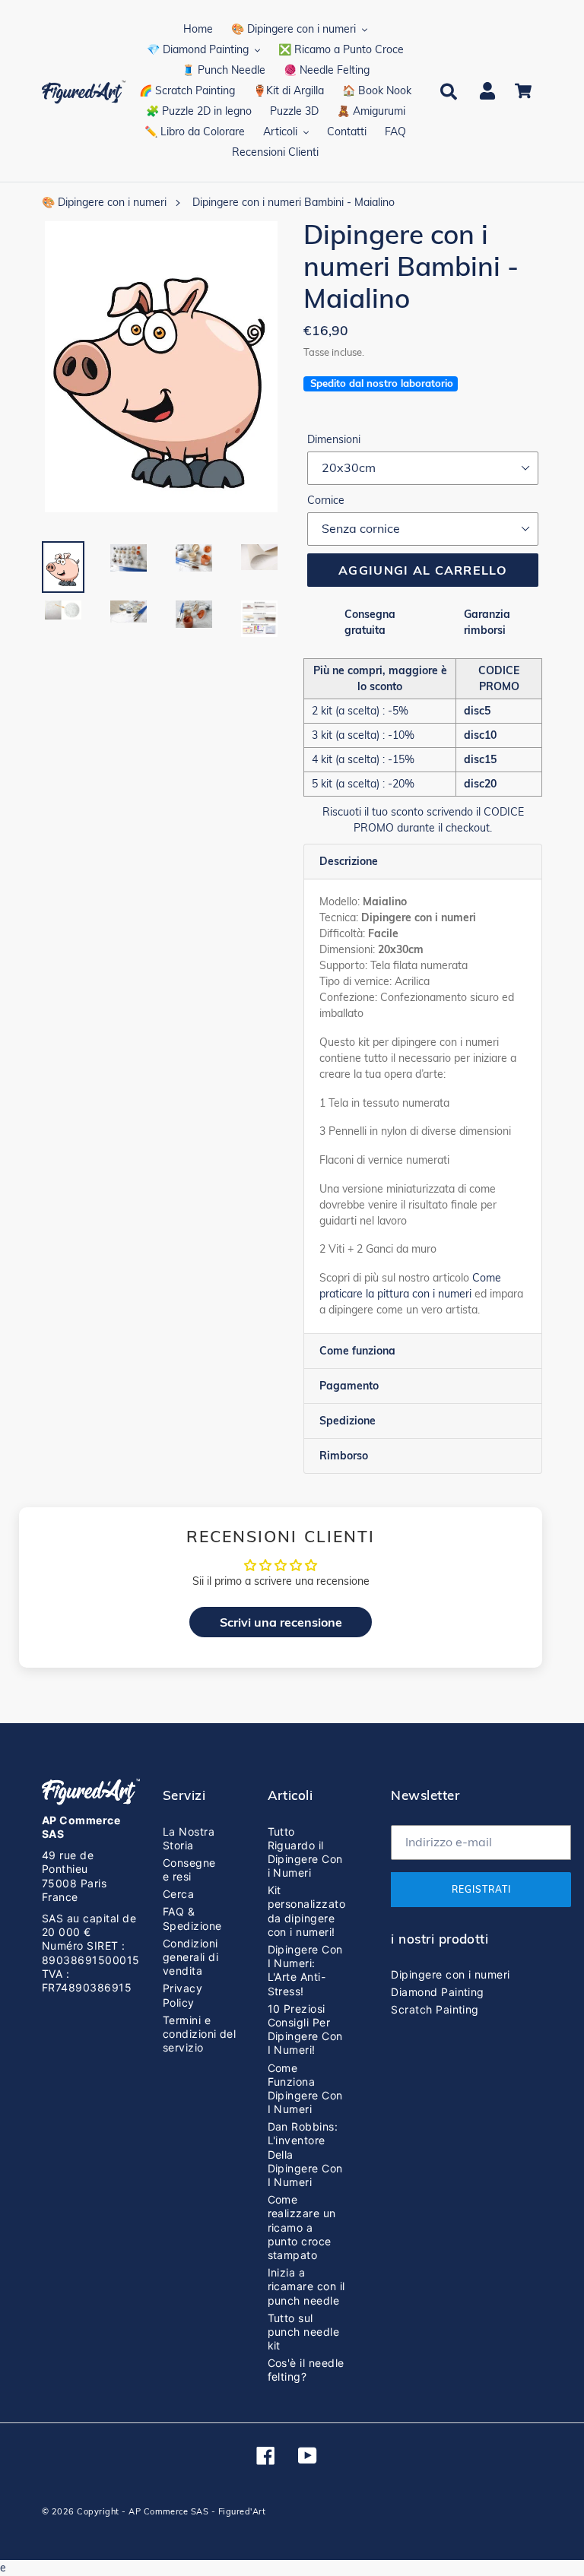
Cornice (326, 500)
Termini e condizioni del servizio (200, 2034)
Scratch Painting (435, 2009)
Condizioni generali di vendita (190, 1957)
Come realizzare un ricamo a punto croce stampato (302, 2227)
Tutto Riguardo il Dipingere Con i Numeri (305, 1852)
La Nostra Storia (189, 1838)
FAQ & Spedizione (192, 1918)
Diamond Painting (438, 1992)
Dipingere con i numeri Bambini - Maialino (294, 202)
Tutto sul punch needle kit (304, 2332)
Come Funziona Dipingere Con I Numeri (305, 2089)
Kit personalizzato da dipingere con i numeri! (307, 1911)
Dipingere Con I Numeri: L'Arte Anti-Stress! (305, 1970)
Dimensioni (334, 439)
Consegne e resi (189, 1869)
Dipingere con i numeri (451, 1974)
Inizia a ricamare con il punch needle (306, 2286)
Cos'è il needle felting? (306, 2370)
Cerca (178, 1894)
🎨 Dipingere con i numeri (104, 202)
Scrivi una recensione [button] (281, 1622)
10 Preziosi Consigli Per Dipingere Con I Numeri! (305, 2029)
